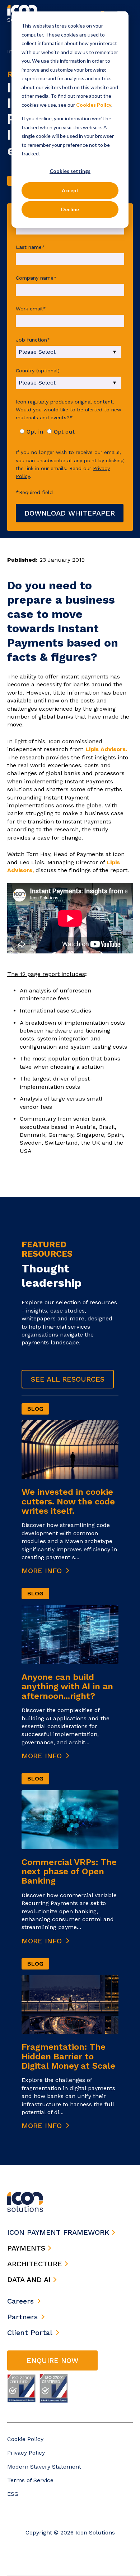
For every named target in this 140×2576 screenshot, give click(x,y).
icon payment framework (59, 2232)
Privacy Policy (26, 2453)
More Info (43, 1571)
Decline (70, 209)
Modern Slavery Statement (44, 2467)
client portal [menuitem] (30, 2333)
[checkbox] (69, 432)
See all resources (68, 1379)
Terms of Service (30, 2480)
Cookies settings (70, 171)
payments (27, 2248)
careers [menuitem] (20, 2301)
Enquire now (52, 2360)
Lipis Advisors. (106, 749)
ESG (13, 2494)
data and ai (30, 2280)
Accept (70, 190)
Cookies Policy (94, 105)
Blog (35, 1409)
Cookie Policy (25, 2439)
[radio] (31, 432)
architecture (36, 2264)
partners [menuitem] (22, 2317)
